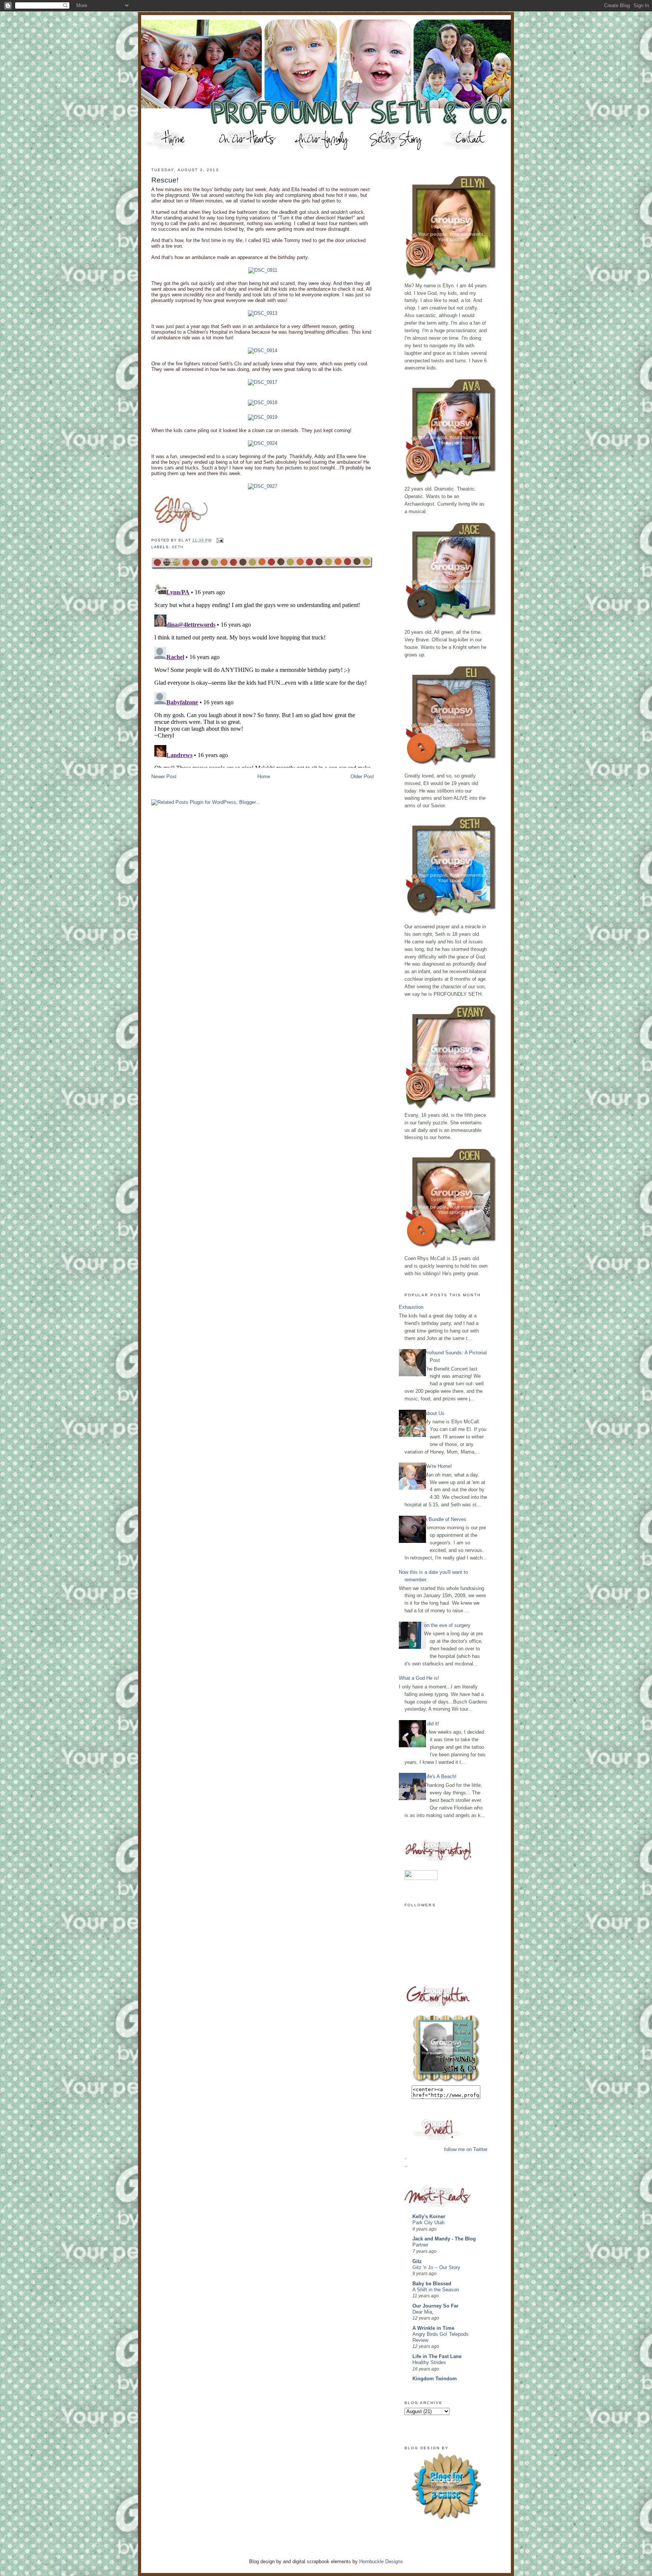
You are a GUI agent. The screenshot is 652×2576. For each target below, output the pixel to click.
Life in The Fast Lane (437, 2356)
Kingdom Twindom (435, 2379)
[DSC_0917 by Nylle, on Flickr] (263, 382)
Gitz (417, 2261)
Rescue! (165, 180)
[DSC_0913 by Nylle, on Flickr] (263, 313)
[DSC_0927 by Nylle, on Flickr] (263, 486)
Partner (420, 2245)
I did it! (432, 1724)
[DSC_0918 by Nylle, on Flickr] (263, 402)
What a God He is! (419, 1678)
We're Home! (438, 1466)
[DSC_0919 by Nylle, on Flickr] (263, 417)
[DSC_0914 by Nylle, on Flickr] (263, 350)
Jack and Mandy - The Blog (444, 2239)
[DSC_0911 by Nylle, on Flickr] (263, 270)
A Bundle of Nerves (445, 1519)
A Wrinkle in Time (433, 2328)
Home (264, 777)
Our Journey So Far (435, 2306)
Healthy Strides (429, 2363)
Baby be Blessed (432, 2284)
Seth (178, 547)
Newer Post (164, 777)
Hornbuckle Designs (381, 2561)
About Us (434, 1413)
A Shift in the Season (436, 2290)
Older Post (362, 777)
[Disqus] (263, 673)
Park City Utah (428, 2223)
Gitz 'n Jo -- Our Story (436, 2268)
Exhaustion (411, 1307)
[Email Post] (219, 540)
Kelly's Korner (429, 2216)
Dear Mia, (423, 2312)
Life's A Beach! (440, 1776)
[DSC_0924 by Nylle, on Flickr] (263, 443)
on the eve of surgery (447, 1625)
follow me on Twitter (466, 2149)
